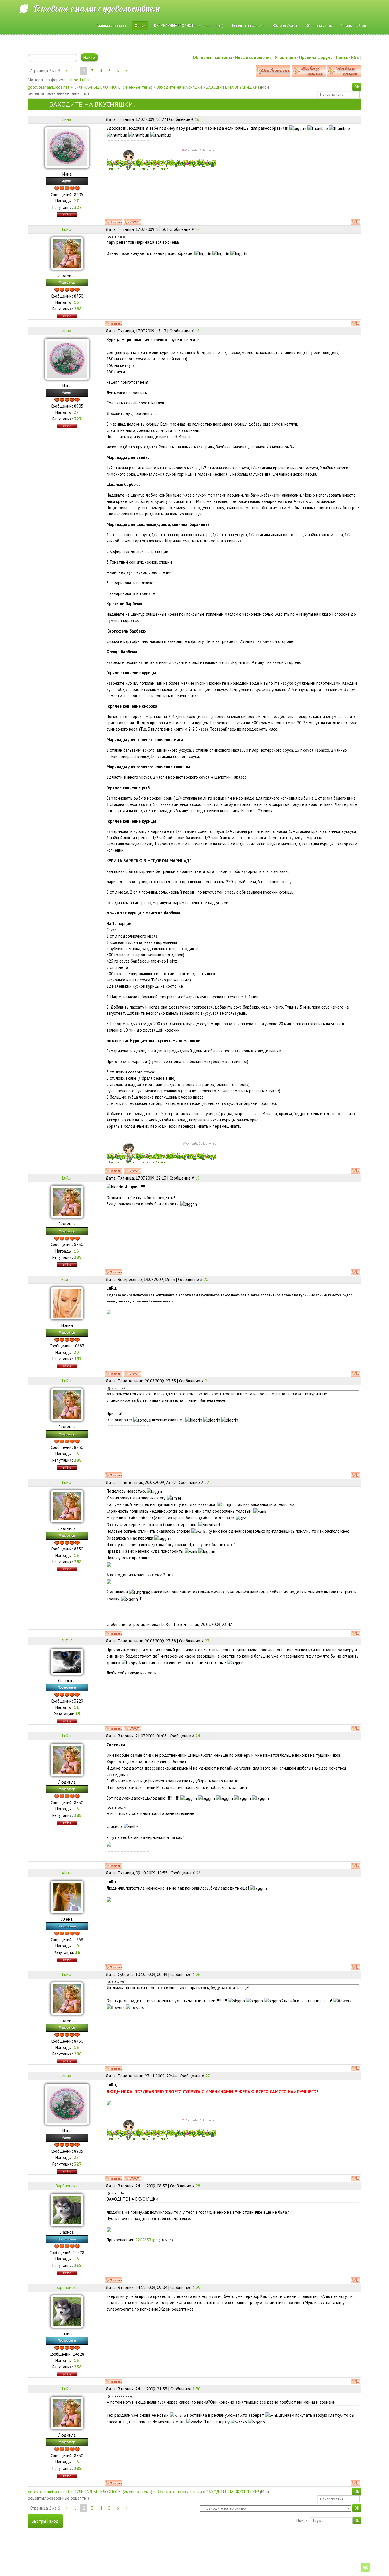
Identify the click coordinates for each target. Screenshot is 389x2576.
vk (365, 2567)
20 (206, 1279)
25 (198, 1873)
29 (198, 2287)
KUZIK (66, 1641)
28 (198, 2186)
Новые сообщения (253, 57)
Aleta (67, 1873)
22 (207, 1482)
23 (207, 1641)
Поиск (342, 57)
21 (207, 1381)
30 (198, 2389)
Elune (73, 80)
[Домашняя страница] (132, 222)
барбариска (67, 2186)
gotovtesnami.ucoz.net (49, 87)
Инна (66, 119)
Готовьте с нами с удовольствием (97, 9)
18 (197, 331)
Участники (285, 57)
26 (198, 1974)
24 (198, 1736)
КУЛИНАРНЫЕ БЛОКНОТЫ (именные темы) (113, 87)
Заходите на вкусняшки (179, 87)
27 (208, 2076)
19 (197, 1178)
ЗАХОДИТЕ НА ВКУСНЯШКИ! (233, 87)
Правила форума (316, 57)
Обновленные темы (212, 57)
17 (197, 229)
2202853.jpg (147, 2240)
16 (197, 119)
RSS (355, 57)
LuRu (85, 80)
